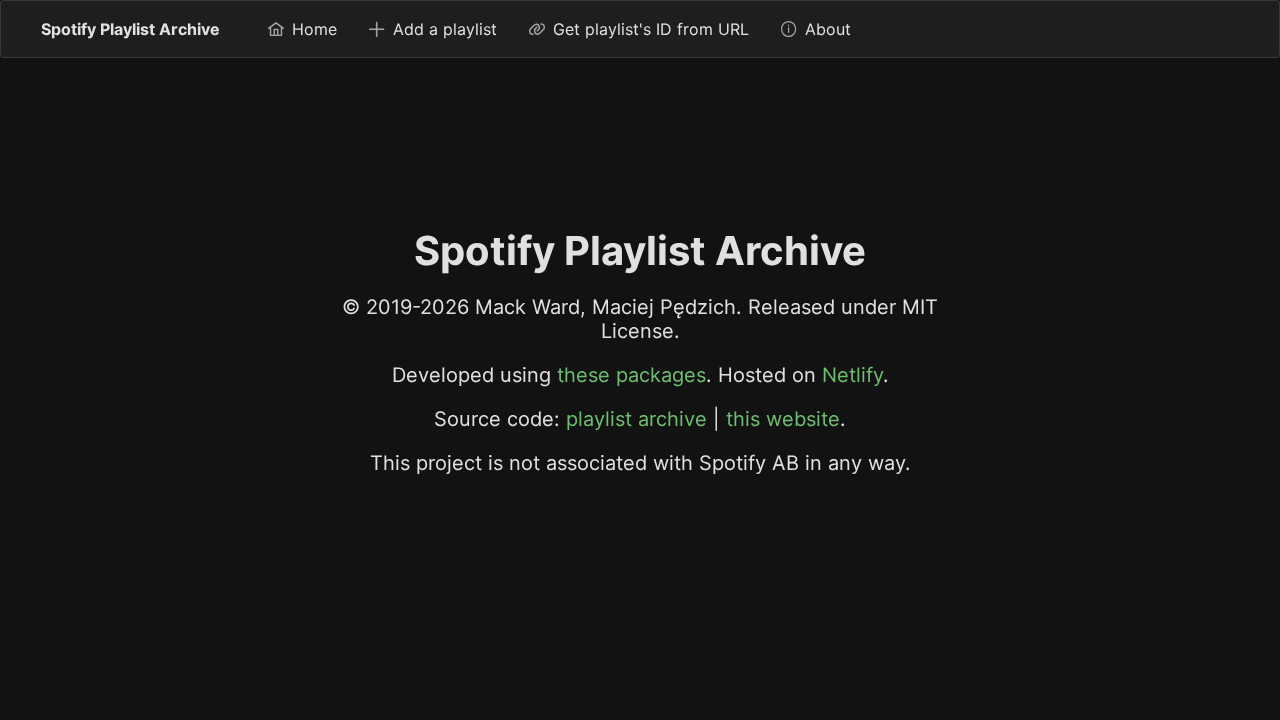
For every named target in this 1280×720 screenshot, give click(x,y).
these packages (631, 375)
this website (783, 419)
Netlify (852, 375)
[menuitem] (302, 29)
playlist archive (636, 419)
